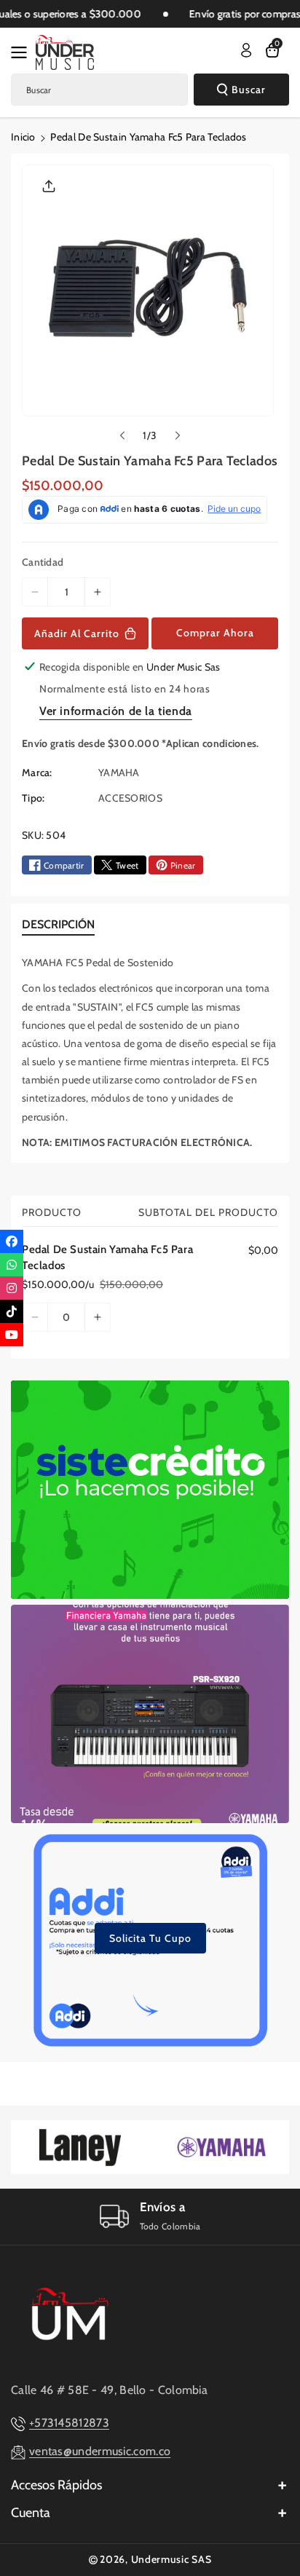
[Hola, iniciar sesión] (246, 50)
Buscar (249, 90)
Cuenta (31, 2513)
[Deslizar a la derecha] (178, 435)
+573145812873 (69, 2423)
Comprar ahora (215, 633)
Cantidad (43, 562)
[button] (23, 52)
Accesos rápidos (56, 2485)
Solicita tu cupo (150, 1938)
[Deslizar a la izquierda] (122, 435)
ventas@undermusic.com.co (100, 2451)
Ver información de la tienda (116, 711)
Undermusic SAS (171, 2559)
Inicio (23, 137)
